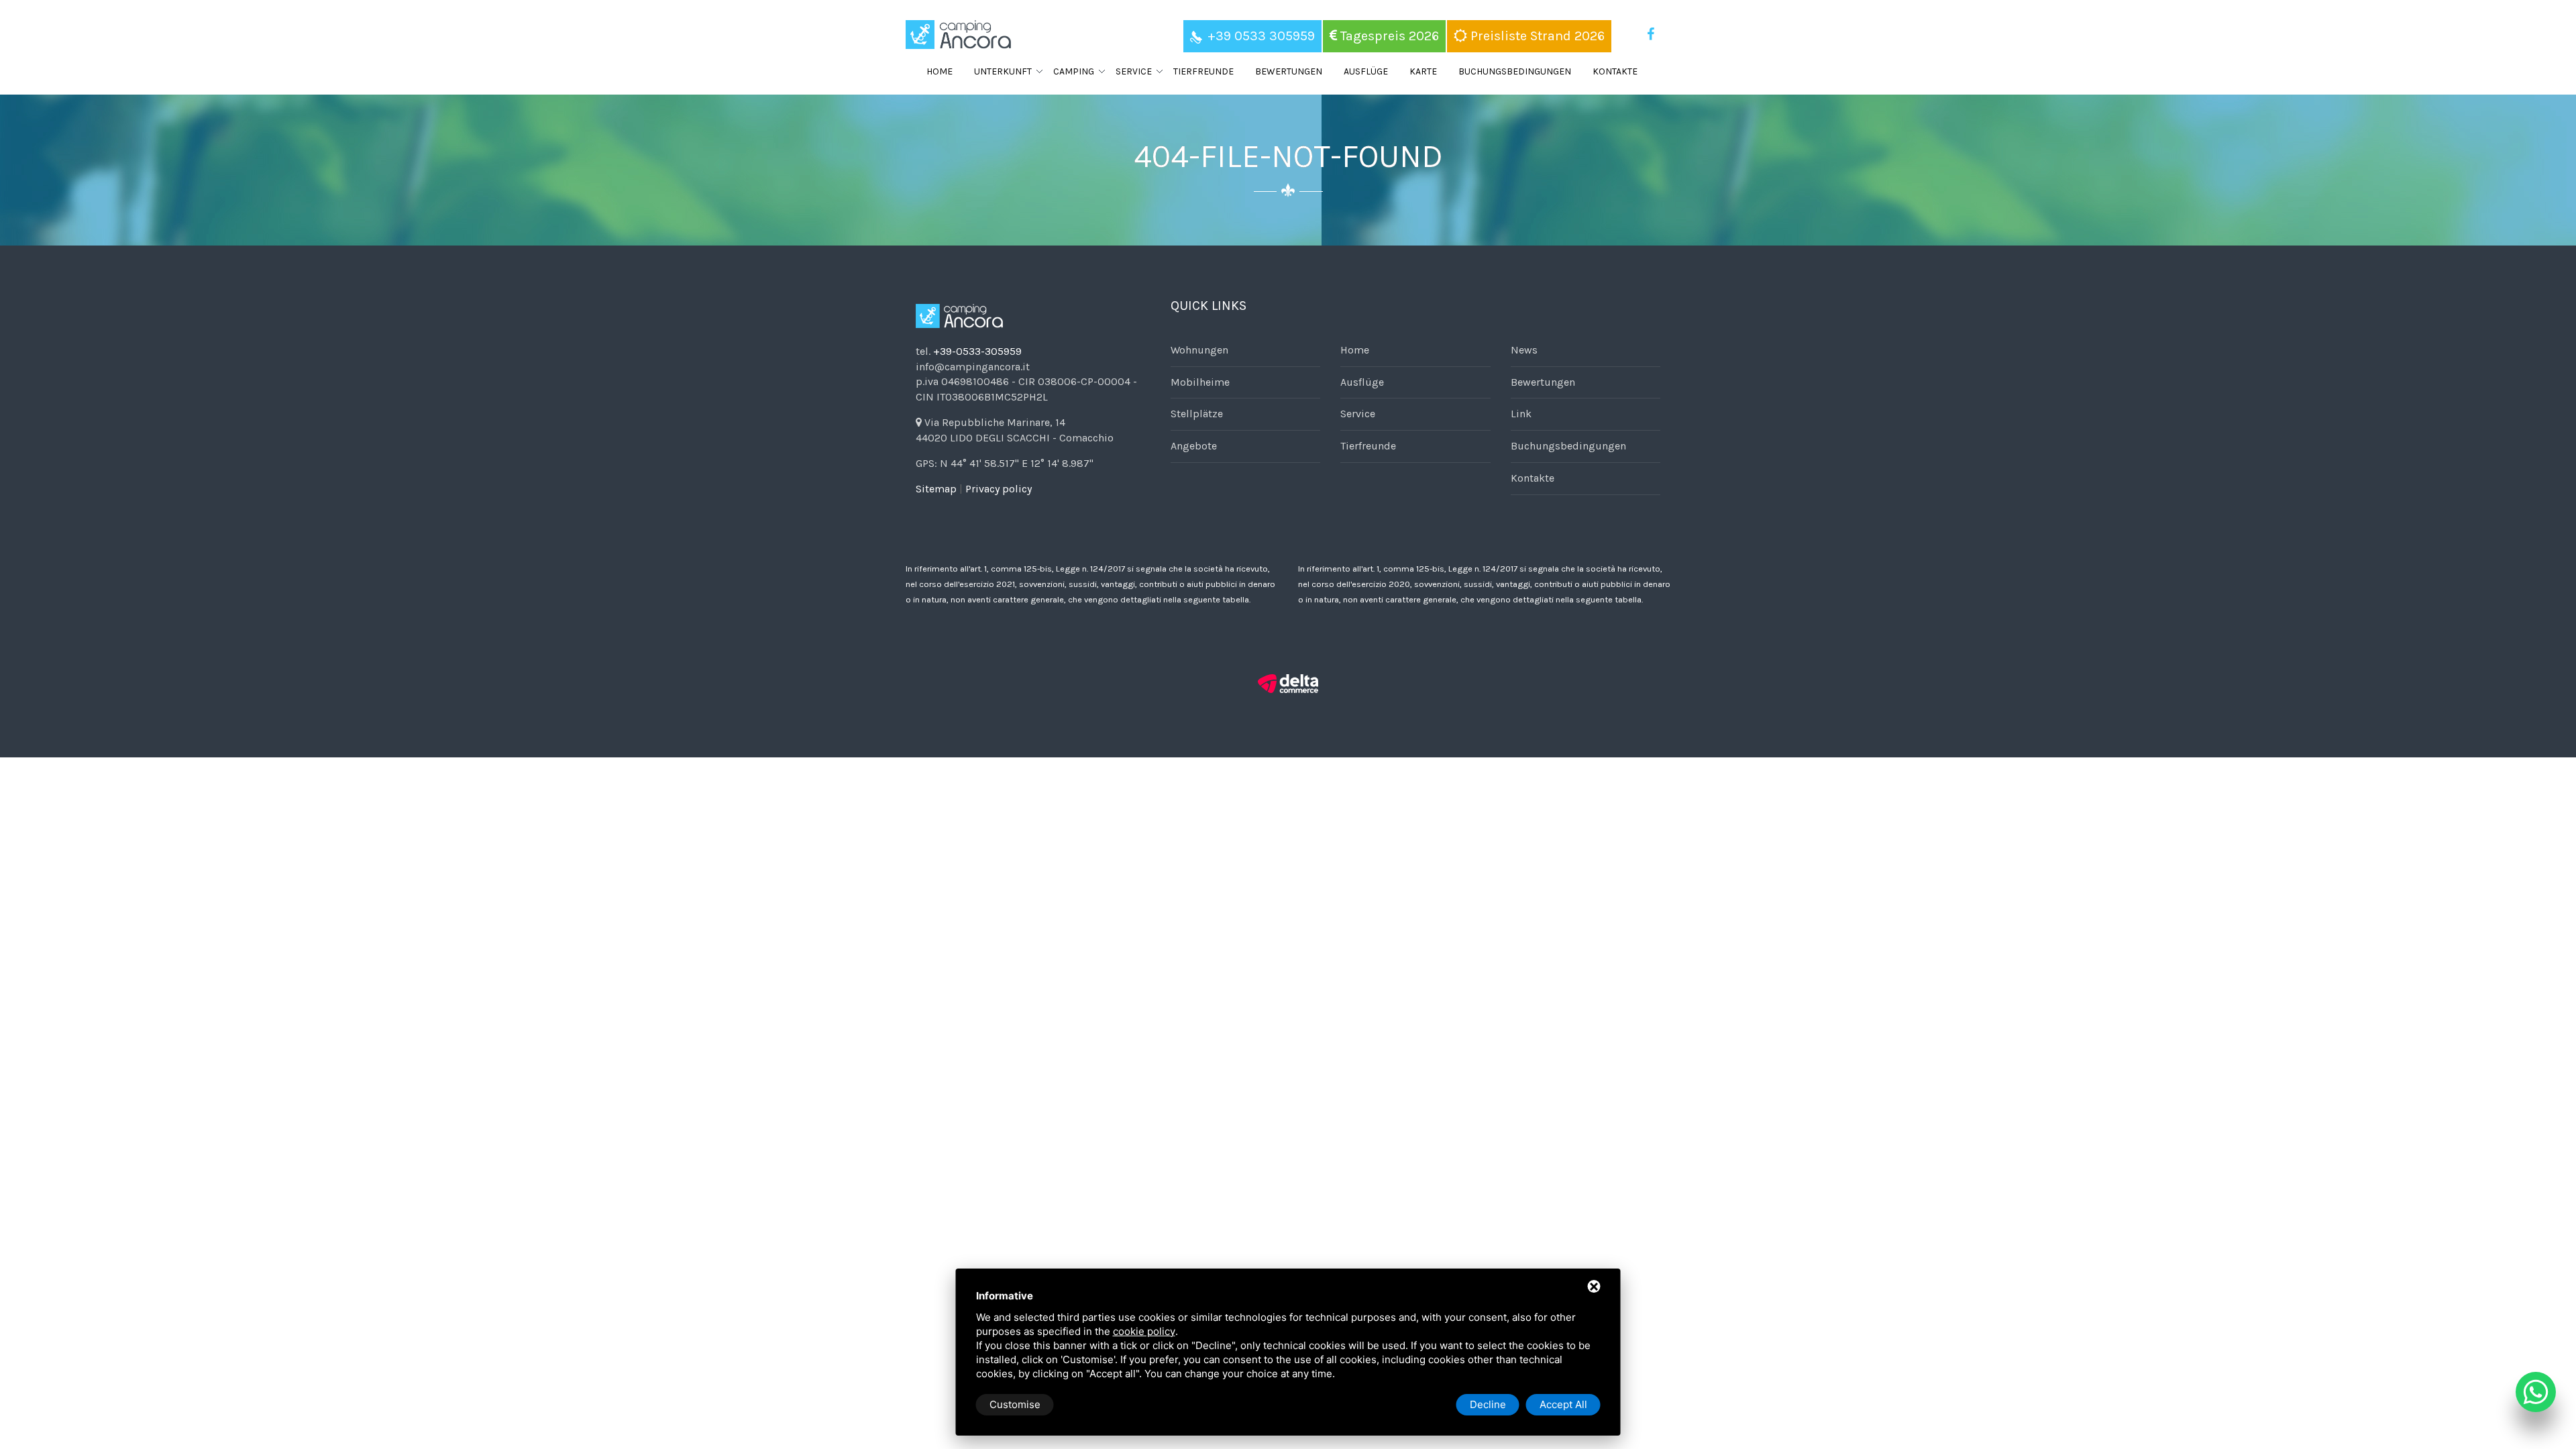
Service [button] (1134, 71)
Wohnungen (1199, 350)
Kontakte (1615, 71)
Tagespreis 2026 (1388, 36)
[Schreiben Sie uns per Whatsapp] (2536, 1392)
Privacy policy (999, 489)
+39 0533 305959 (1261, 36)
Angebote (1194, 446)
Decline (1488, 1404)
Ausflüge (1366, 71)
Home (940, 71)
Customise (1015, 1404)
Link (1521, 414)
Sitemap (936, 489)
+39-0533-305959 (977, 351)
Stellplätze (1197, 414)
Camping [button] (1074, 71)
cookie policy (1144, 1331)
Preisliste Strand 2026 (1536, 36)
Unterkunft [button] (1003, 71)
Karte (1423, 71)
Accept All (1563, 1404)
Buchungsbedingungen (1515, 71)
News (1524, 350)
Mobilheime (1200, 382)
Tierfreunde (1203, 71)
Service (1358, 414)
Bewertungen (1289, 71)
